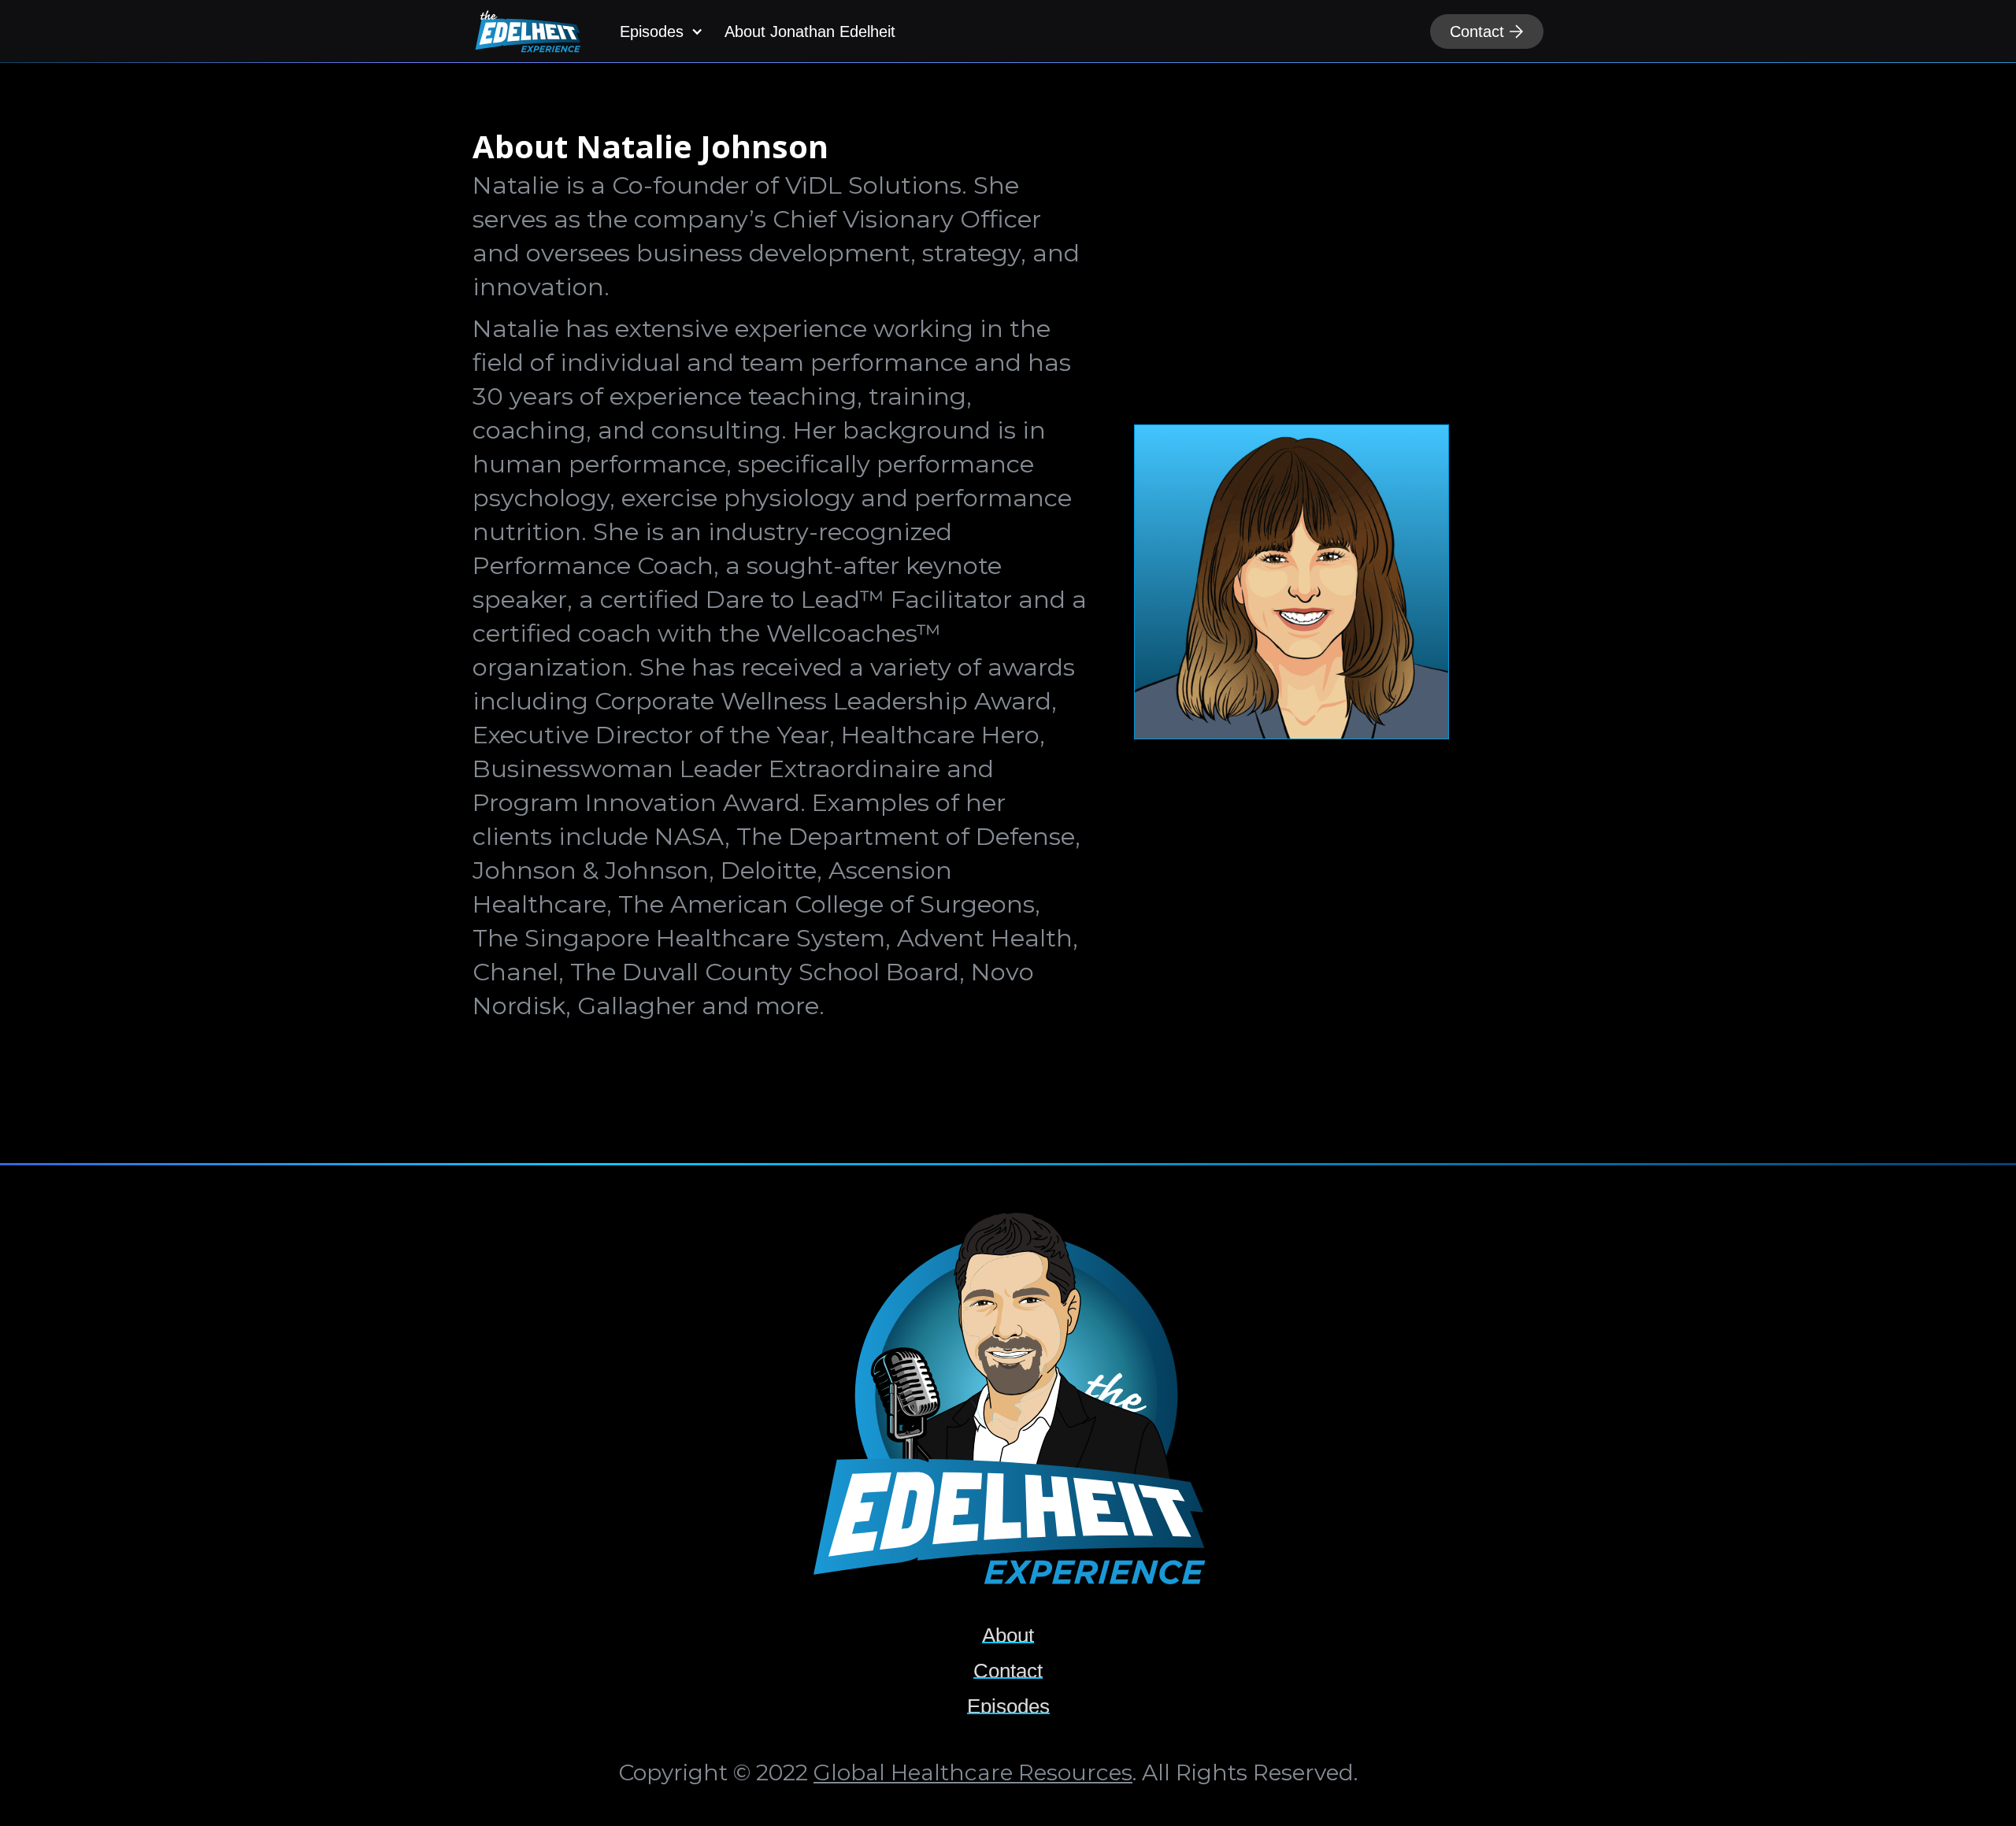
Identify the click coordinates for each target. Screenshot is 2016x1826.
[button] (659, 31)
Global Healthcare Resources (973, 1772)
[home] (528, 31)
